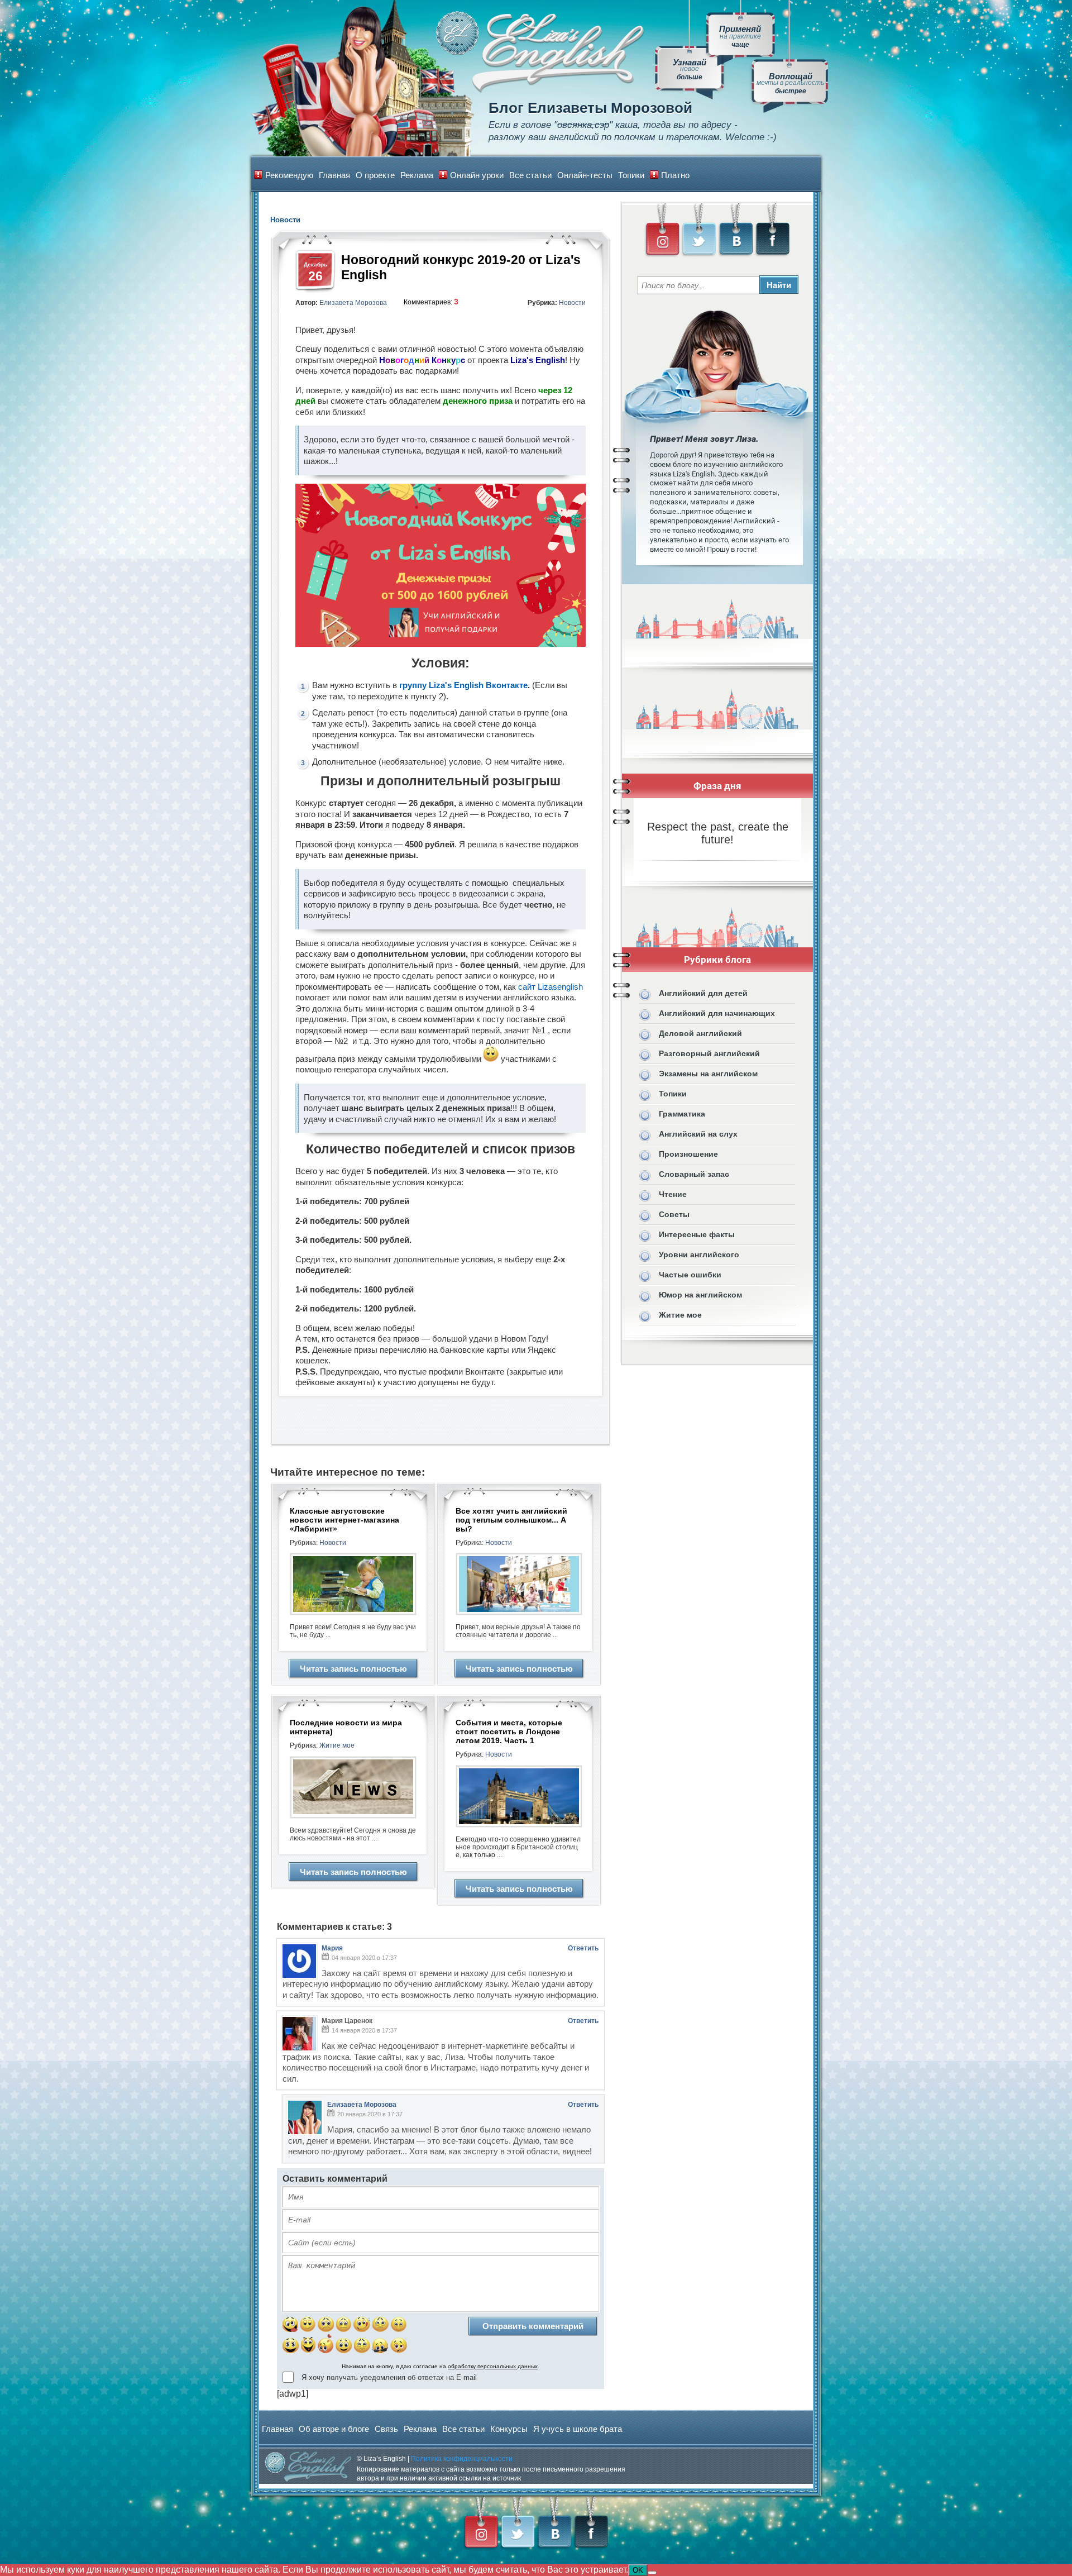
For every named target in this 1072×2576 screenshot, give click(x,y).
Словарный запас (694, 1174)
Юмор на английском (700, 1295)
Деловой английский (700, 1033)
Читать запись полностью (353, 1669)
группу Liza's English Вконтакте (463, 685)
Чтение (673, 1194)
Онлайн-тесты (585, 175)
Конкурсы (509, 2429)
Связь (386, 2429)
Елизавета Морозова (353, 303)
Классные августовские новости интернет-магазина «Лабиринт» (344, 1520)
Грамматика (682, 1114)
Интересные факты (697, 1234)
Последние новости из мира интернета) (346, 1727)
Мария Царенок (347, 2021)
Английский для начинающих (717, 1013)
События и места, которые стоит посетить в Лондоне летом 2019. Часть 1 (509, 1731)
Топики (631, 175)
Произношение (688, 1154)
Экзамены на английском (708, 1074)
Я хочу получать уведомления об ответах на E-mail (389, 2377)
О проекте (375, 175)
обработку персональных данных (493, 2366)
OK (638, 2570)
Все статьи (530, 175)
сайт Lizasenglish (551, 987)
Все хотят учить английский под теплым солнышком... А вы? (511, 1520)
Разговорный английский (709, 1053)
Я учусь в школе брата (578, 2429)
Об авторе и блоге (334, 2429)
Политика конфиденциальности (462, 2459)
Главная (334, 175)
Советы (674, 1214)
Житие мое (337, 1745)
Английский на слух (698, 1134)
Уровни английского (699, 1254)
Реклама (417, 175)
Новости (572, 303)
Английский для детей (703, 993)
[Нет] (652, 2573)
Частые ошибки (690, 1275)
